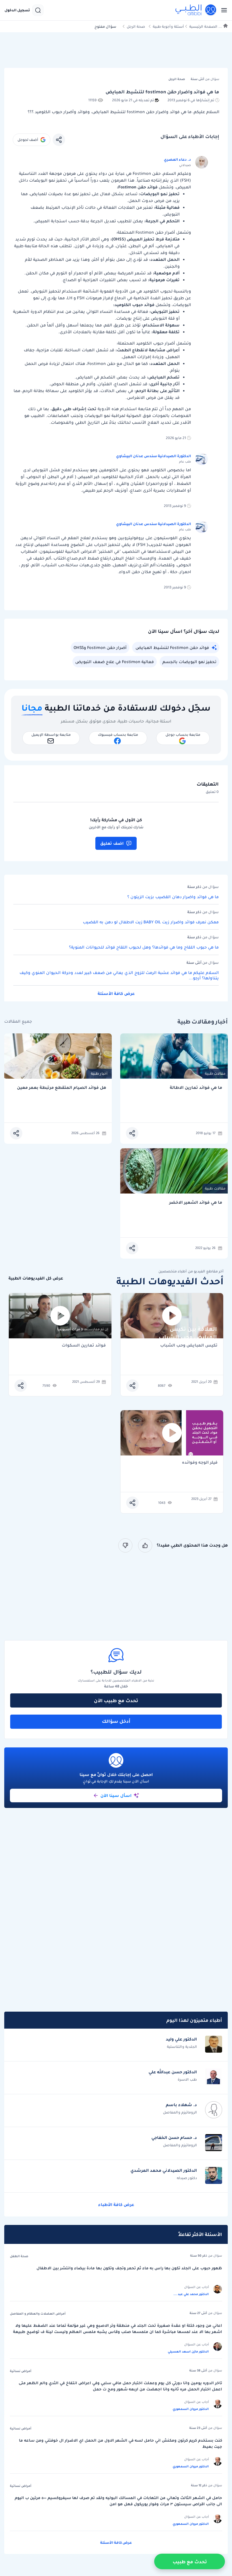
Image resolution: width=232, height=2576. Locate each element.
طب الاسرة (187, 2079)
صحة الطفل (19, 2256)
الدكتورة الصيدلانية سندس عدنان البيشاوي (153, 456)
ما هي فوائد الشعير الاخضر (196, 1202)
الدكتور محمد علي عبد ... (191, 2294)
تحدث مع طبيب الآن (116, 1700)
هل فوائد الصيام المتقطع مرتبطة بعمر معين (62, 1088)
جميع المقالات (18, 1021)
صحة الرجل (136, 26)
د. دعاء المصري (177, 159)
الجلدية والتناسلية (182, 2047)
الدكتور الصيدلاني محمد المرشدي (164, 2170)
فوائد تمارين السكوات (84, 1346)
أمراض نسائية (21, 2371)
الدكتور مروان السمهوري (191, 2409)
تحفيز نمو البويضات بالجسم (189, 662)
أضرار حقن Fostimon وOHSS (100, 648)
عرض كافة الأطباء (116, 2205)
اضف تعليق (112, 843)
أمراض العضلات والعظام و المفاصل (38, 2313)
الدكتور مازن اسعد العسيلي (188, 2351)
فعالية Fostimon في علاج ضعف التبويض (115, 662)
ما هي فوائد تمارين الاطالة (196, 1088)
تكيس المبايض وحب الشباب (189, 1346)
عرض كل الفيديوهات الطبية (36, 1278)
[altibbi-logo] (196, 10)
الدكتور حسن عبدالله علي (173, 2072)
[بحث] (38, 10)
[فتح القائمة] (222, 10)
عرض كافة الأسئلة (116, 994)
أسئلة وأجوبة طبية (168, 26)
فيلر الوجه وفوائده (200, 1463)
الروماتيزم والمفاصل (180, 2112)
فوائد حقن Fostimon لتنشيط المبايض (172, 648)
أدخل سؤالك (116, 1721)
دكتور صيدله (187, 2178)
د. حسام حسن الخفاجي (174, 2138)
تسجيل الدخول (17, 10)
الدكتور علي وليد (181, 2039)
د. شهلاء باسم (181, 2105)
